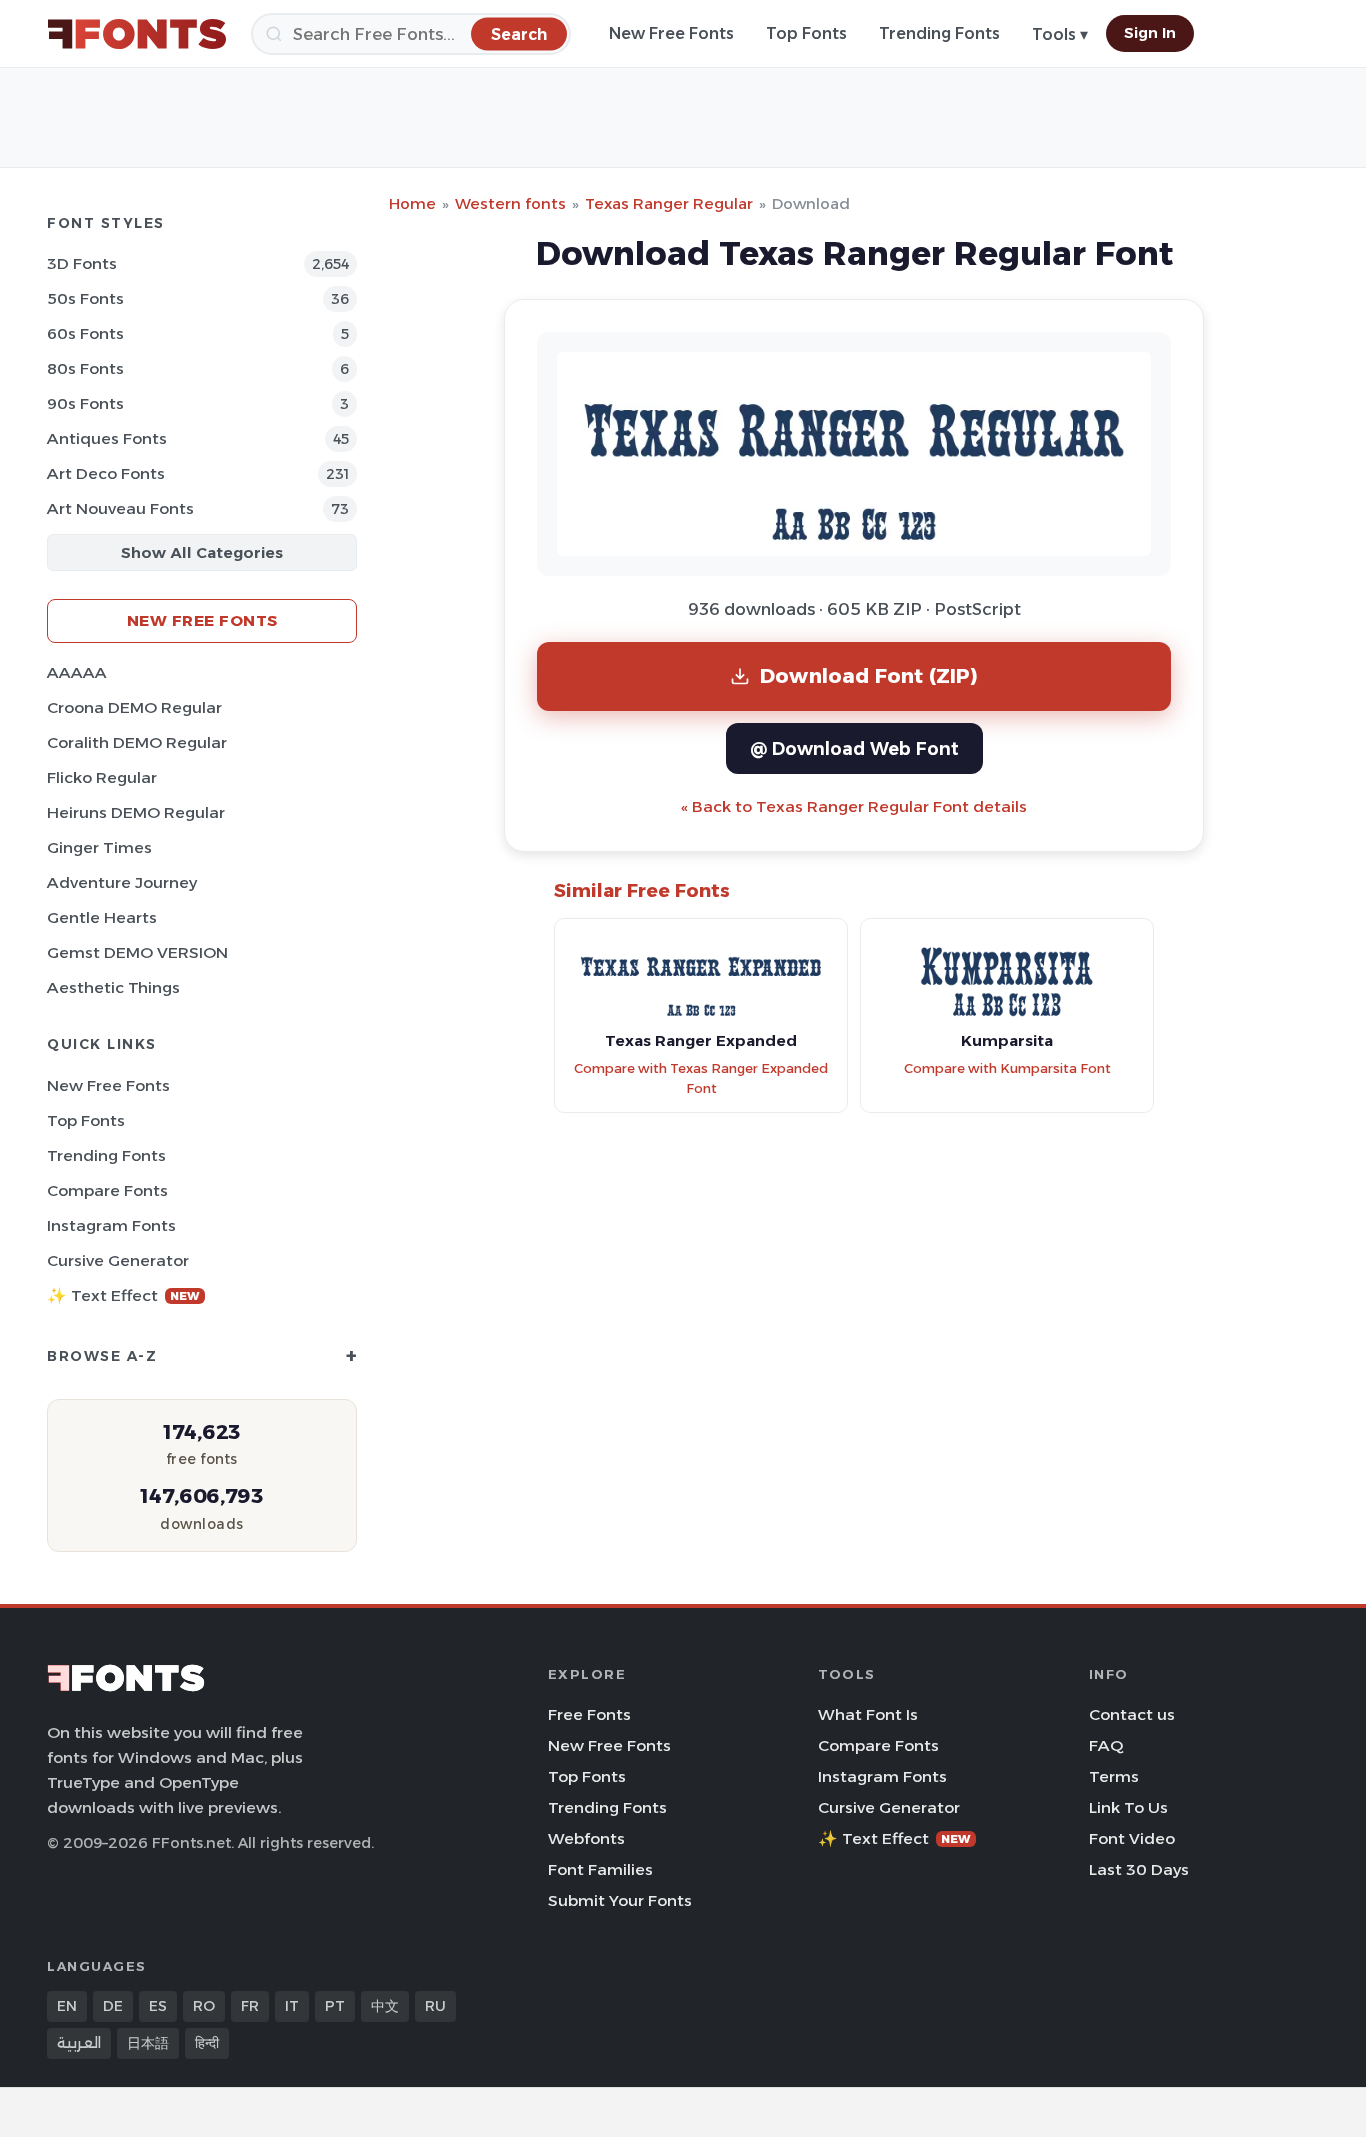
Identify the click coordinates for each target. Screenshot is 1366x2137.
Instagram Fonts (111, 1225)
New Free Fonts (671, 33)
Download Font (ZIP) (869, 675)
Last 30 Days (1139, 1869)
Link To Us (1128, 1807)
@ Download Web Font (854, 748)
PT (335, 2006)
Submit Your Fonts (620, 1900)
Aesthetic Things (113, 987)
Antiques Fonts (107, 438)
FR (250, 2006)
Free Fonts (589, 1714)
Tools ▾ (1060, 34)
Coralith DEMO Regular (137, 742)
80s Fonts (85, 368)
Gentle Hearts (102, 917)
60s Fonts (85, 333)
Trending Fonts (939, 33)
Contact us (1132, 1714)
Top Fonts (806, 33)
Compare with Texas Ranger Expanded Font (701, 1079)
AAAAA (77, 672)
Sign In (1150, 33)
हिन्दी (207, 2043)
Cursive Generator (118, 1260)
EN (67, 2006)
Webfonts (586, 1838)
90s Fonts (85, 403)
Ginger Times (99, 847)
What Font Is (868, 1714)
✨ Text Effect (123, 1295)
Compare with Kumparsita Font (1007, 1068)
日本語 (148, 2043)
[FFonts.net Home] (137, 34)
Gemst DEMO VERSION (137, 952)
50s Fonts (85, 298)
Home (412, 203)
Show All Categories (202, 552)
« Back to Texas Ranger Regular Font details (854, 806)
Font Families (600, 1869)
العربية (79, 2043)
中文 (385, 2006)
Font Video (1132, 1838)
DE (113, 2006)
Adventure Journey (122, 882)
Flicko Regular (102, 777)
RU (435, 2006)
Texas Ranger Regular (669, 203)
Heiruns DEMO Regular (136, 812)
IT (292, 2006)
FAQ (1106, 1745)
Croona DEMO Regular (134, 707)
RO (204, 2006)
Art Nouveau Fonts (120, 508)
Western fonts (510, 203)
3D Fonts (82, 263)
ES (158, 2006)
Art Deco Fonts (106, 473)
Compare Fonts (107, 1190)
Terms (1114, 1776)
